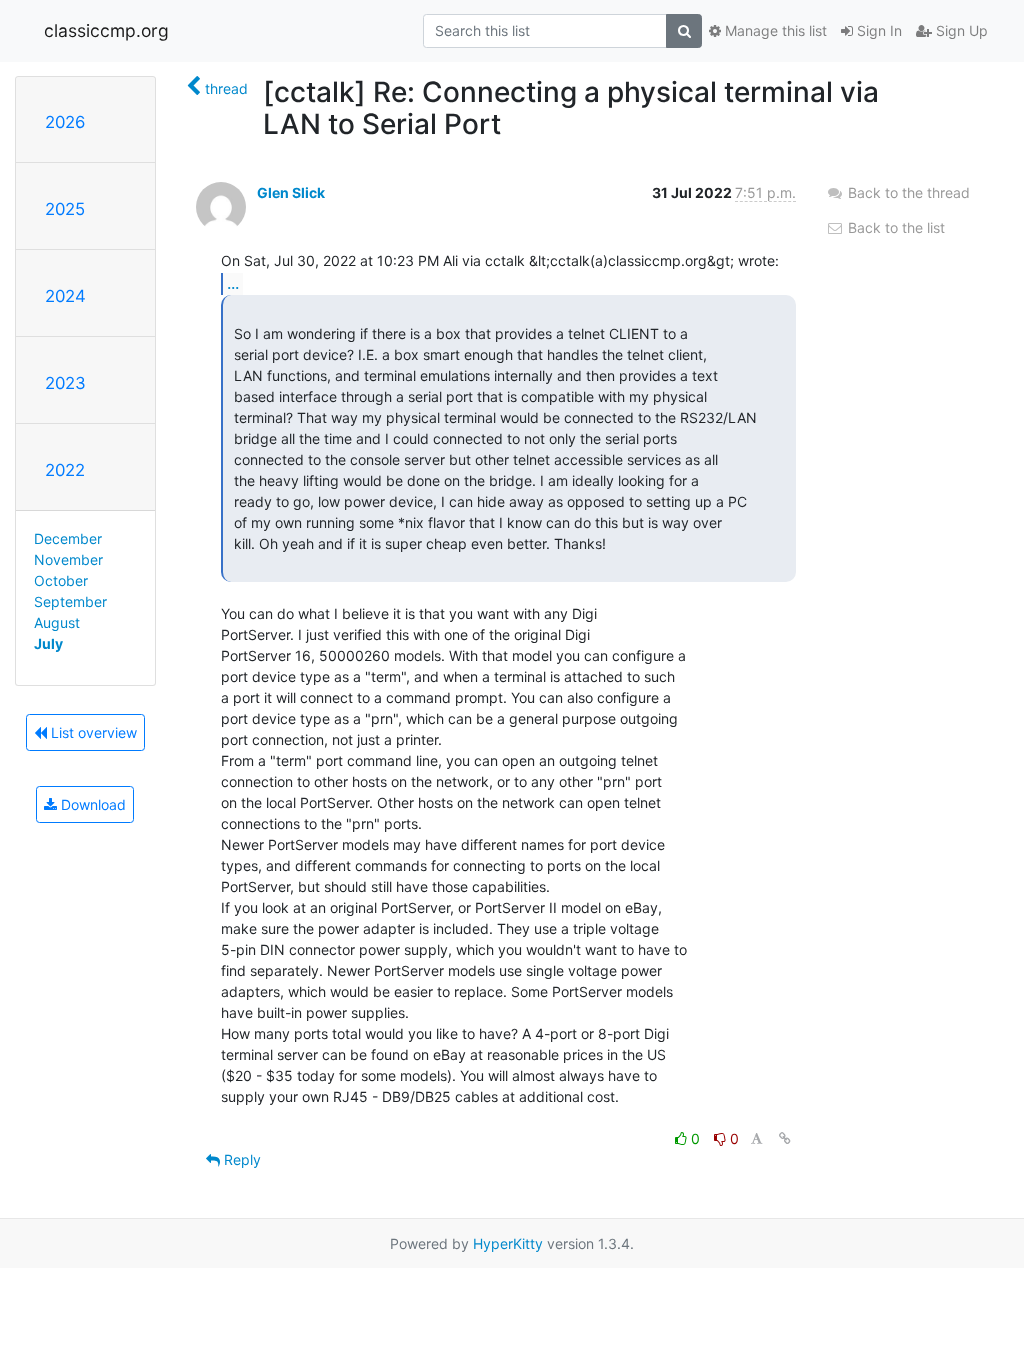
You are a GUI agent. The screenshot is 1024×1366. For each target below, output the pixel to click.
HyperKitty (508, 1243)
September (70, 601)
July (48, 643)
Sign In (877, 30)
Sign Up (960, 30)
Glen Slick (291, 192)
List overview (92, 732)
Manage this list (774, 30)
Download (91, 804)
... (233, 283)
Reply (240, 1159)
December (68, 538)
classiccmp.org (106, 30)
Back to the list (894, 227)
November (68, 559)
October (61, 580)
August (57, 622)
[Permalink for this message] (785, 1138)
